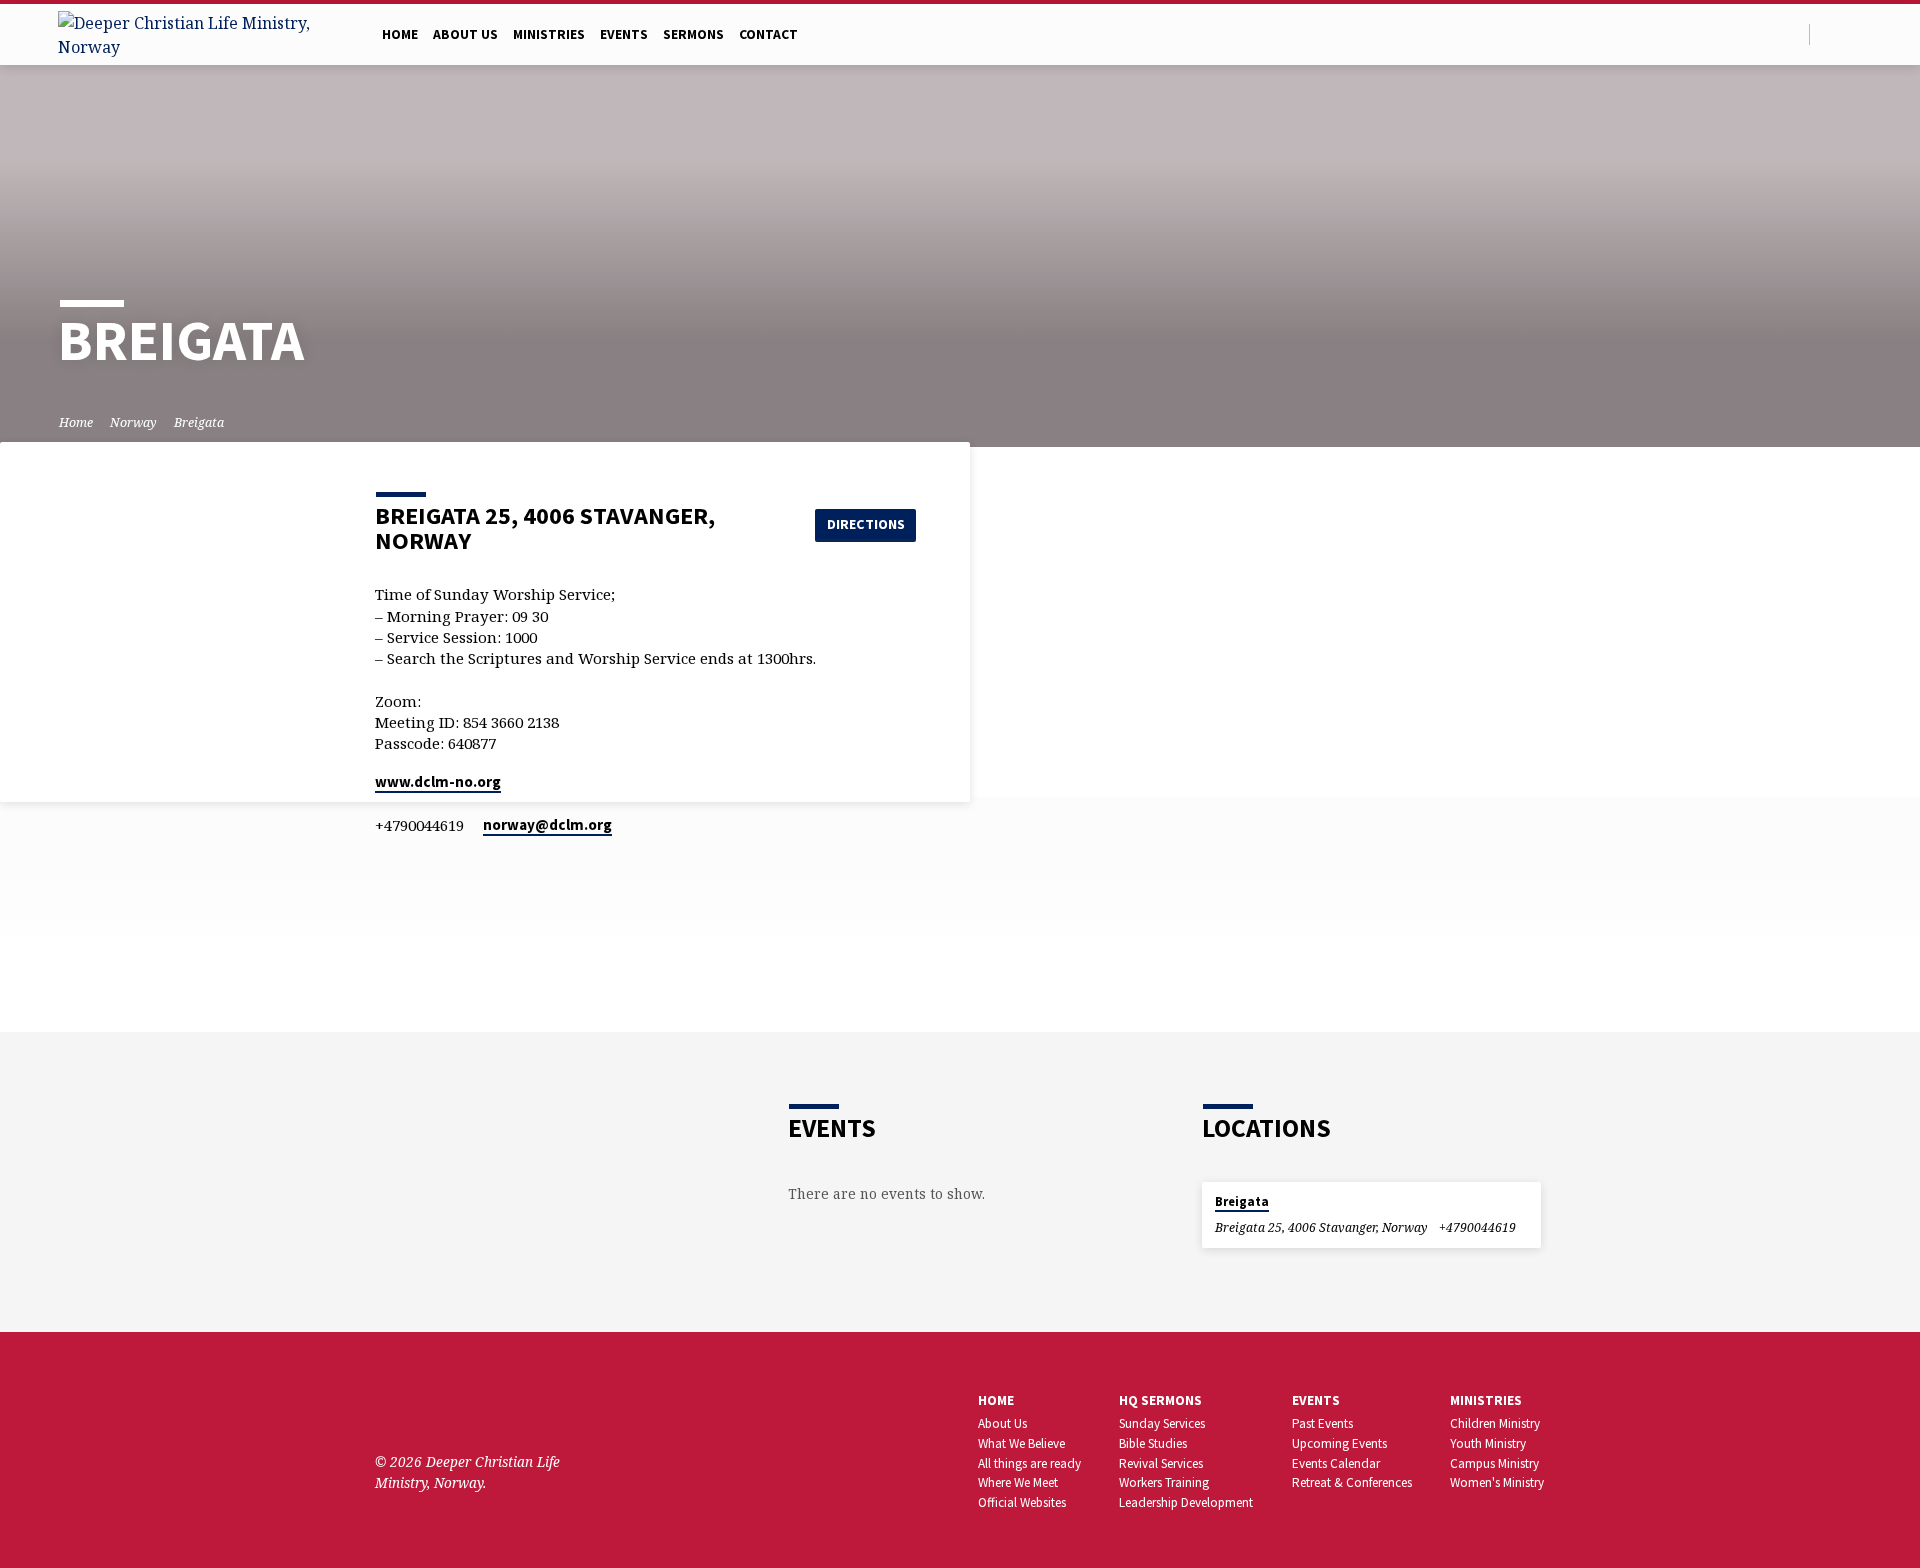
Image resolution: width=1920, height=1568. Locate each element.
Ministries (549, 34)
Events (624, 34)
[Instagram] (476, 1406)
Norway (133, 422)
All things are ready (1029, 1463)
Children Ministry (1495, 1423)
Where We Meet (1018, 1482)
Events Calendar (1336, 1463)
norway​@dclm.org (547, 824)
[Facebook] (1853, 33)
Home (400, 34)
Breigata (199, 422)
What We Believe (1021, 1443)
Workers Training (1164, 1482)
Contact (768, 34)
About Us (465, 34)
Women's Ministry (1497, 1482)
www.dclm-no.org (438, 781)
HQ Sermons (1160, 1400)
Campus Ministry (1494, 1463)
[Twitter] (1830, 33)
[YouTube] (446, 1406)
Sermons (693, 34)
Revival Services (1161, 1463)
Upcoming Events (1339, 1443)
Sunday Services (1162, 1423)
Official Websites (1022, 1502)
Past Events (1322, 1423)
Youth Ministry (1488, 1443)
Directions (866, 524)
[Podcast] (502, 1407)
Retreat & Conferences (1352, 1482)
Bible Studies (1153, 1443)
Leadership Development (1186, 1502)
